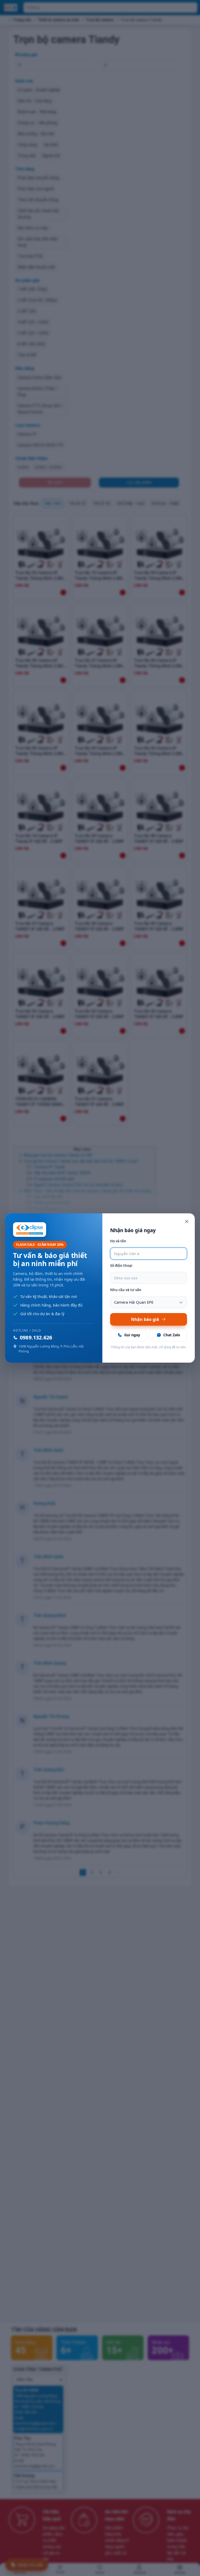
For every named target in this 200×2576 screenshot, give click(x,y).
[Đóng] (187, 1221)
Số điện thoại (121, 1266)
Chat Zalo (172, 1335)
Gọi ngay (132, 1335)
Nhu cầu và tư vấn (126, 1290)
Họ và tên (118, 1241)
